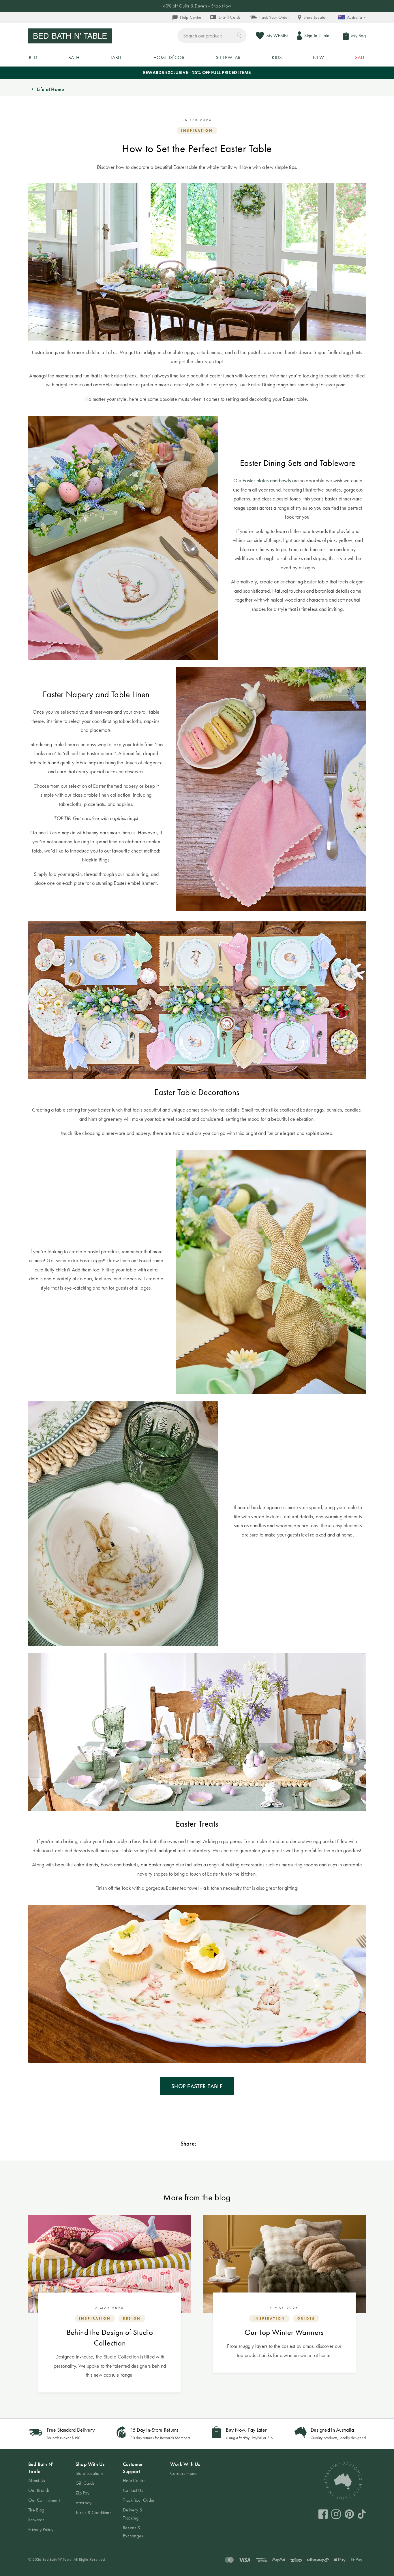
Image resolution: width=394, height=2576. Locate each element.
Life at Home (50, 89)
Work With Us (185, 2464)
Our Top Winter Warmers (284, 2332)
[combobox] (212, 36)
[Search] (239, 35)
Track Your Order (274, 17)
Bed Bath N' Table (41, 2468)
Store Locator (315, 17)
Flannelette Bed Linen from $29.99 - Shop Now (197, 6)
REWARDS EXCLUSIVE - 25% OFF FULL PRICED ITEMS (197, 72)
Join (326, 36)
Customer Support (133, 2468)
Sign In (311, 36)
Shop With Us (90, 2464)
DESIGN (132, 2318)
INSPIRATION (197, 131)
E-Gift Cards (229, 17)
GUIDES (306, 2318)
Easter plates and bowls (267, 480)
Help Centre (191, 17)
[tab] (46, 2497)
